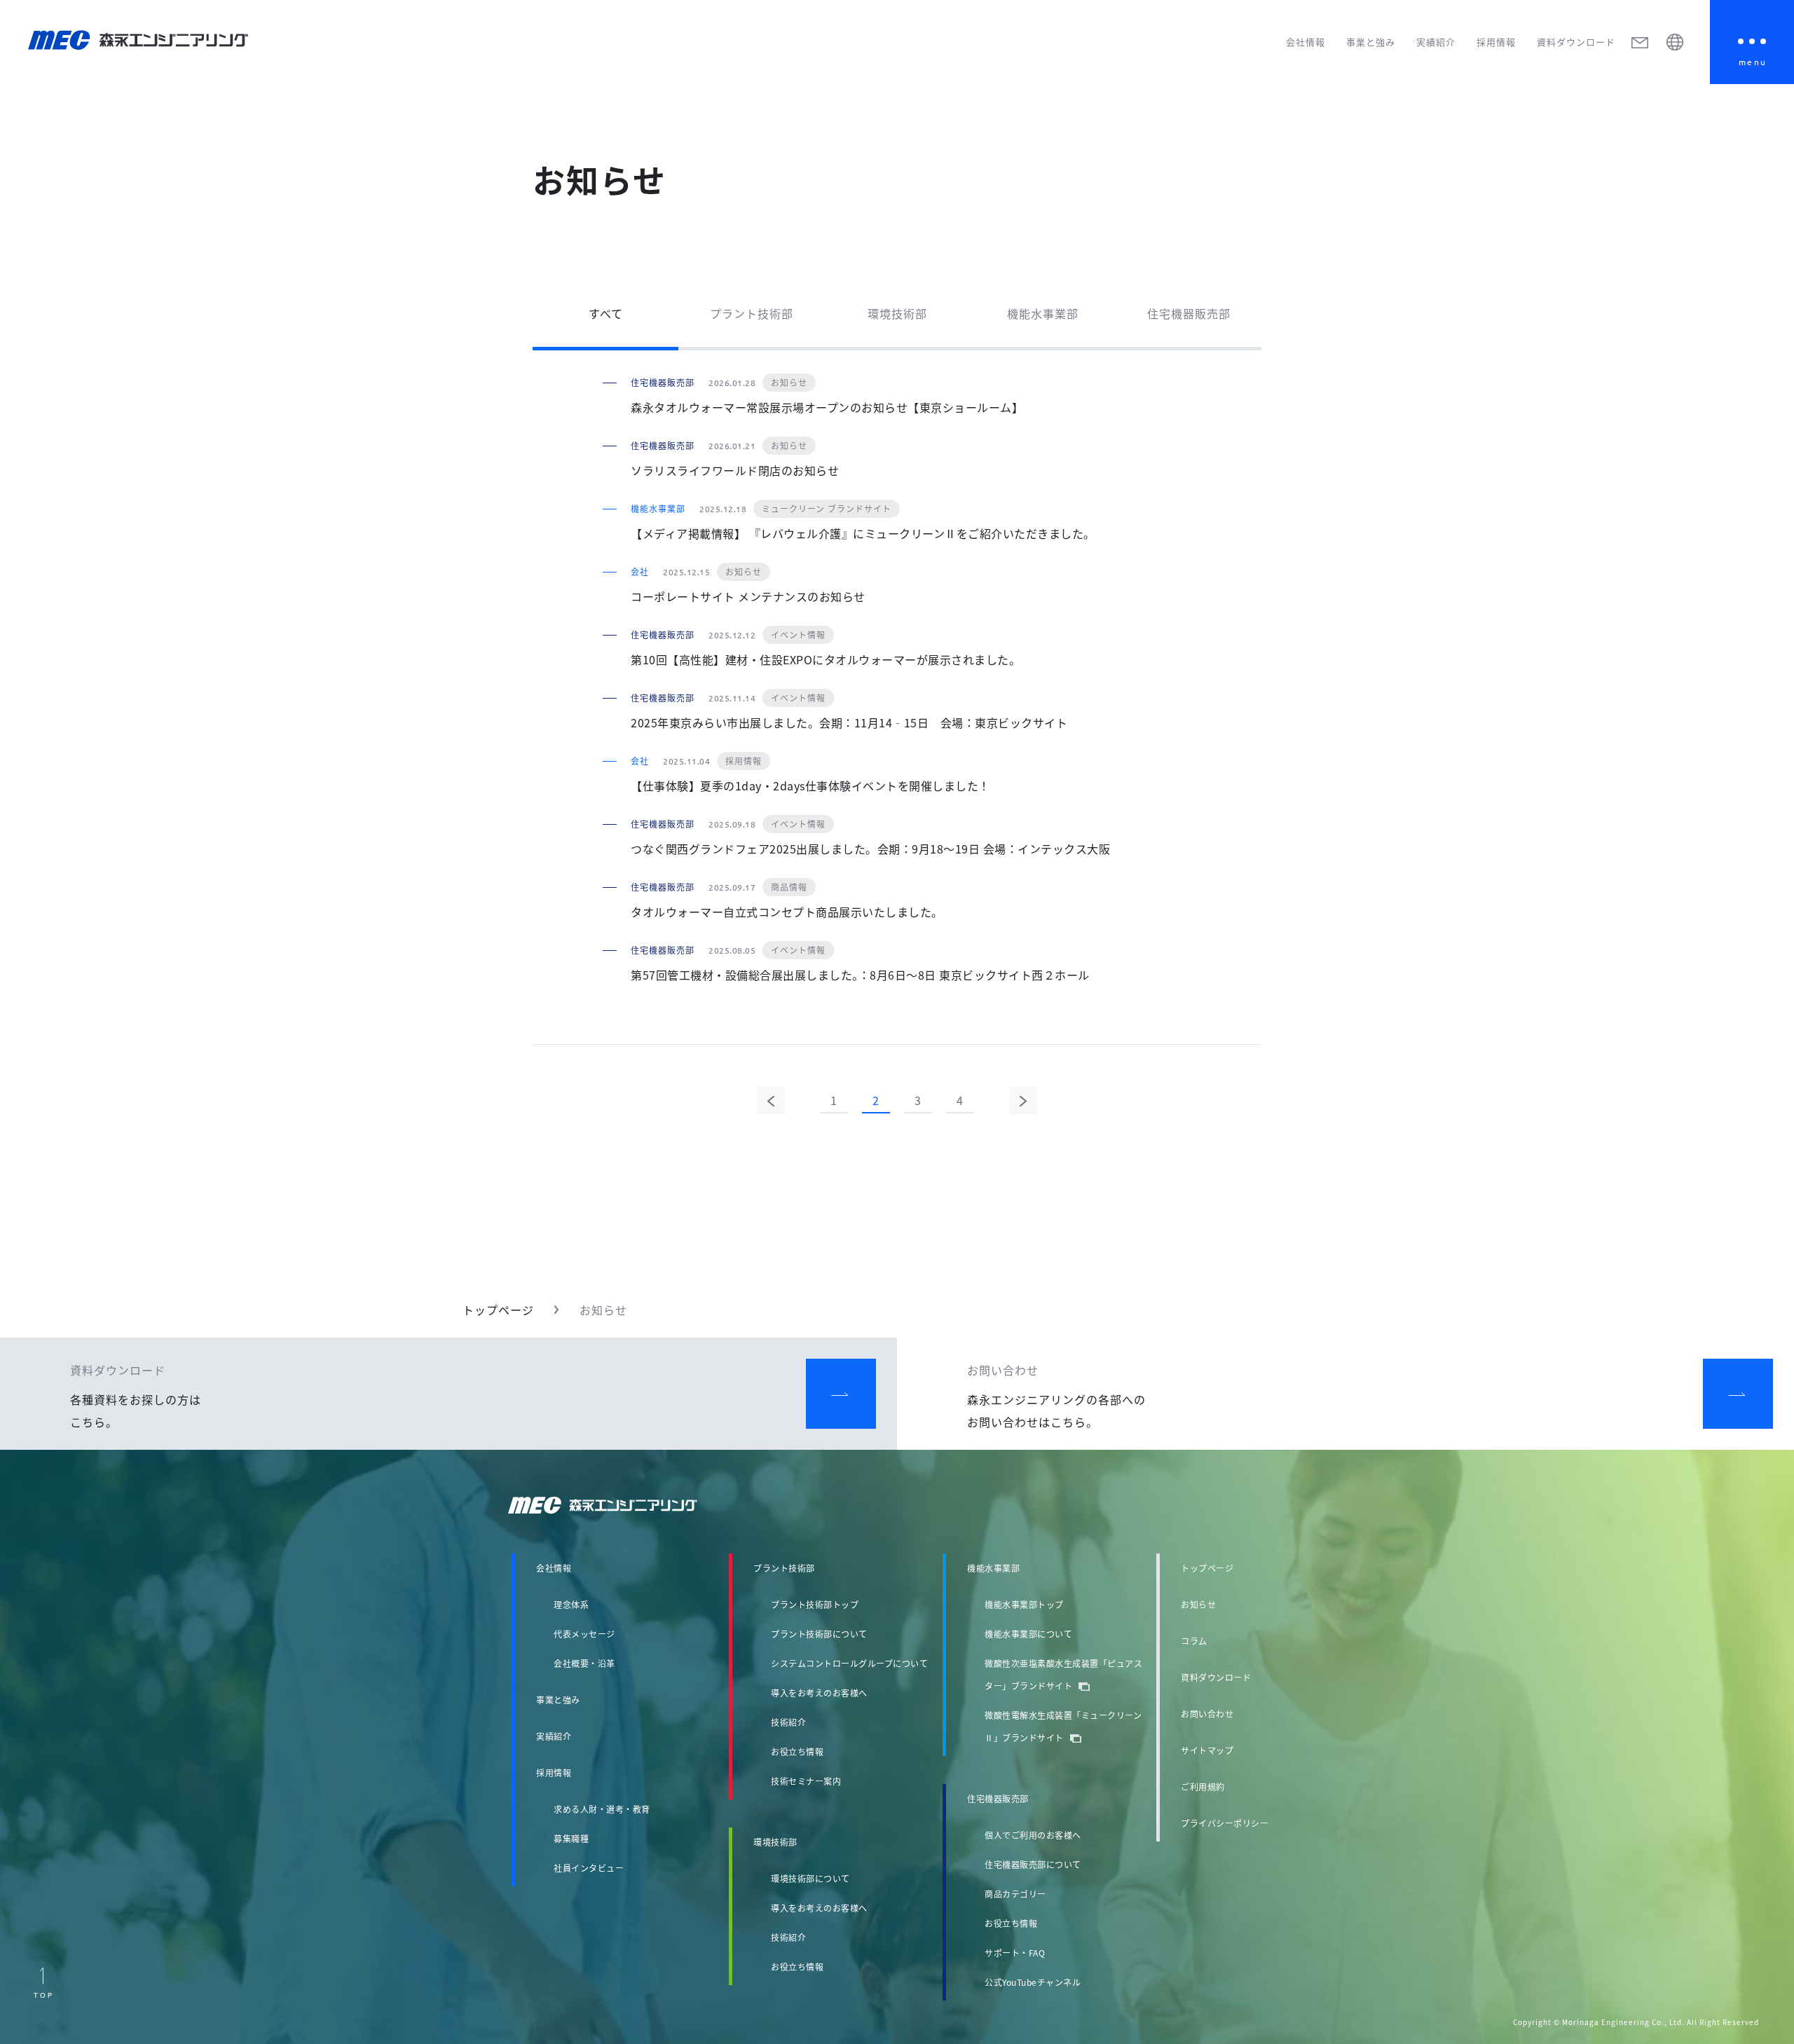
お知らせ (1198, 1604)
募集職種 (571, 1838)
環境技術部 (897, 313)
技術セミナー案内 (806, 1781)
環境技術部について (810, 1878)
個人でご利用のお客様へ (1033, 1835)
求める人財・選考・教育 (602, 1809)
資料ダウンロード (1576, 42)
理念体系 (571, 1604)
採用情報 (1496, 42)
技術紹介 (788, 1722)
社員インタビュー (589, 1868)
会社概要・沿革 (584, 1663)
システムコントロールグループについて (849, 1663)
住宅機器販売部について (1033, 1864)
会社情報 (1306, 42)
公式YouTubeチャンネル (1033, 1982)
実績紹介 (1436, 42)
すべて (606, 313)
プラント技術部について (819, 1634)
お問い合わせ (1207, 1714)
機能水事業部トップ (1024, 1604)
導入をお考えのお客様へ (819, 1693)
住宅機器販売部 (1189, 313)
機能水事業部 (1043, 313)
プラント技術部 (752, 313)
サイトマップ (1207, 1750)
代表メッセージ (584, 1634)
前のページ (771, 1101)
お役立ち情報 (797, 1751)
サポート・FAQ (1015, 1953)
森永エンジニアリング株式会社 (616, 1505)
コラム (1194, 1641)
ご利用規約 (1203, 1786)
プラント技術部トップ (815, 1604)
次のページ (1023, 1101)
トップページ (498, 1310)
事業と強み (1371, 42)
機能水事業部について (1028, 1634)
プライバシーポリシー (1225, 1823)
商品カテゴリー (1015, 1894)
